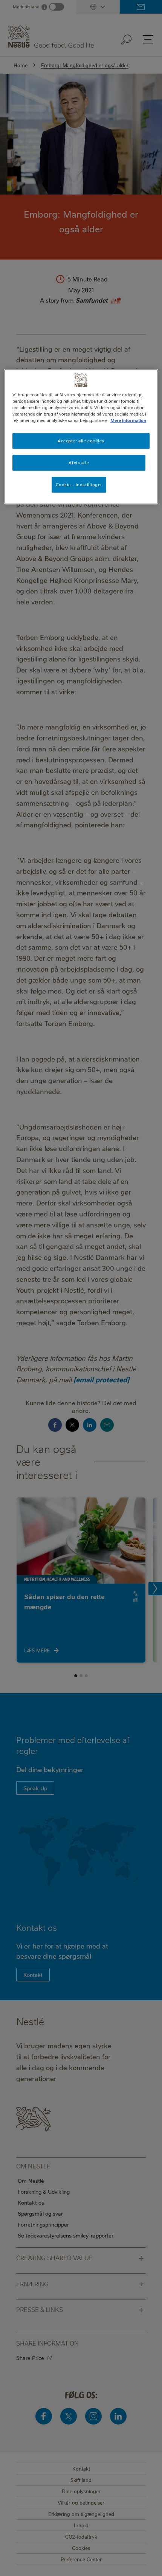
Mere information (128, 420)
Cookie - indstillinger (79, 484)
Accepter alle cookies (81, 441)
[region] (81, 437)
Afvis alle (79, 463)
